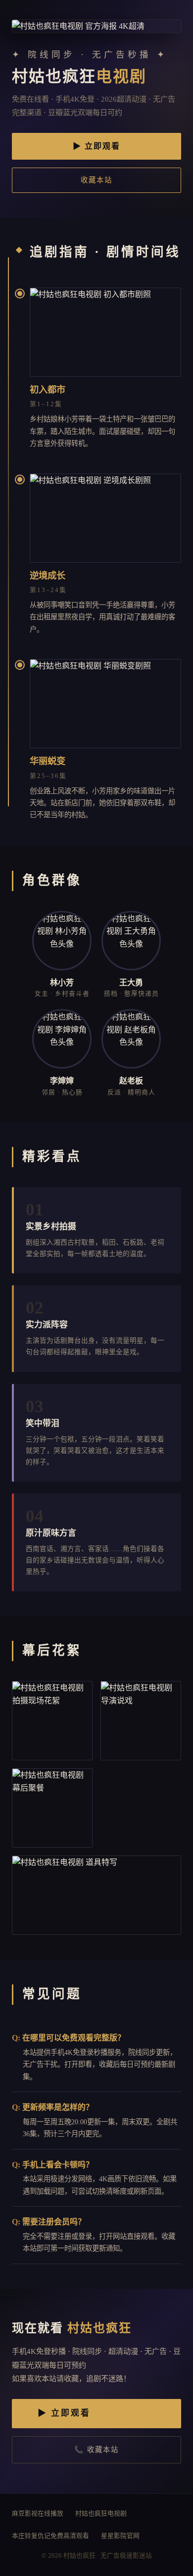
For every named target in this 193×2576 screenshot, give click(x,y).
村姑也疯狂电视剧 (101, 2514)
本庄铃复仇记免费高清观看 (50, 2536)
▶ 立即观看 (96, 146)
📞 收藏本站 (96, 2450)
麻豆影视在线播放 (38, 2514)
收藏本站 (96, 180)
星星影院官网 (120, 2536)
